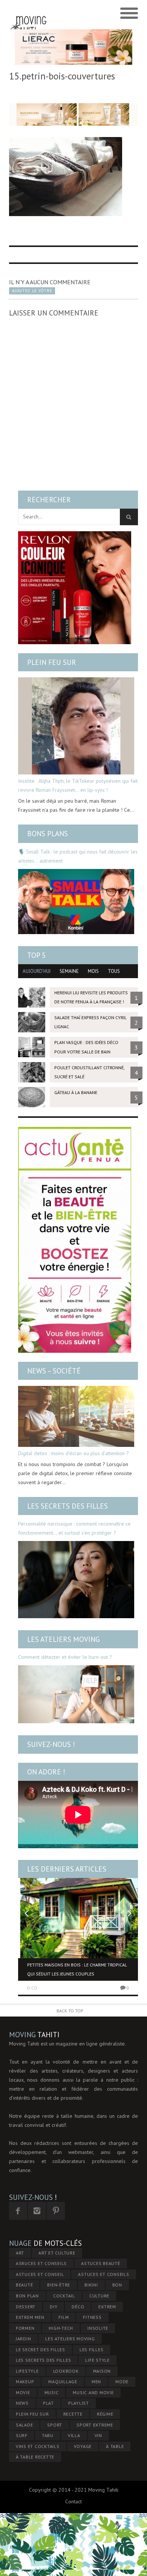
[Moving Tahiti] (28, 14)
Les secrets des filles (67, 1506)
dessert (26, 2307)
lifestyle (27, 2371)
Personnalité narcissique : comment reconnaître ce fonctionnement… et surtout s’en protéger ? (74, 1528)
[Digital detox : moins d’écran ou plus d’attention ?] (76, 1416)
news (22, 2403)
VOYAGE (83, 2446)
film (64, 2317)
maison (102, 2371)
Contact (73, 2501)
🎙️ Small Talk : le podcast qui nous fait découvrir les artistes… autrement (78, 856)
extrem (107, 2307)
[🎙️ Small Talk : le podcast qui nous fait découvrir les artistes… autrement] (76, 902)
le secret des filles (41, 2350)
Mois (93, 971)
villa (74, 2435)
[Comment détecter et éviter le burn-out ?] (76, 1694)
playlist (79, 2403)
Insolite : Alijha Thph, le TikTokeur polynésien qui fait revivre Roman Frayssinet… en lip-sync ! (78, 785)
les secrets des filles (44, 2360)
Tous (114, 971)
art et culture (57, 2253)
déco (78, 2307)
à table (115, 2446)
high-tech (61, 2328)
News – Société (54, 1371)
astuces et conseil (40, 2274)
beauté (24, 2285)
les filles (92, 2350)
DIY (54, 2307)
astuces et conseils (103, 2274)
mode (122, 2382)
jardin (24, 2339)
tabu (48, 2435)
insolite (98, 2328)
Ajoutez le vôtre (32, 291)
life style (97, 2360)
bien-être (59, 2285)
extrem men (30, 2317)
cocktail (64, 2296)
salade (24, 2425)
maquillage (63, 2382)
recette (73, 2414)
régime (105, 2414)
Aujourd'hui (37, 971)
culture (99, 2296)
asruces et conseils (41, 2263)
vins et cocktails (38, 2446)
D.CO (32, 1988)
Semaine (69, 971)
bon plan (27, 2296)
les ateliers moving (70, 2339)
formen (25, 2328)
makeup (25, 2382)
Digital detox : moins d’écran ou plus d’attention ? (73, 1453)
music (52, 2392)
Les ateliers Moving (64, 1639)
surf (22, 2435)
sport (55, 2425)
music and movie (93, 2392)
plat (48, 2403)
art (20, 2253)
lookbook (66, 2371)
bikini (91, 2285)
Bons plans (47, 834)
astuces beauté (101, 2263)
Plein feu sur (52, 662)
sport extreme (95, 2425)
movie (23, 2392)
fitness (92, 2317)
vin (98, 2435)
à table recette (35, 2457)
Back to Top (70, 2011)
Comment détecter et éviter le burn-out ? (65, 1657)
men (96, 2382)
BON (117, 2285)
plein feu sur (32, 2414)
